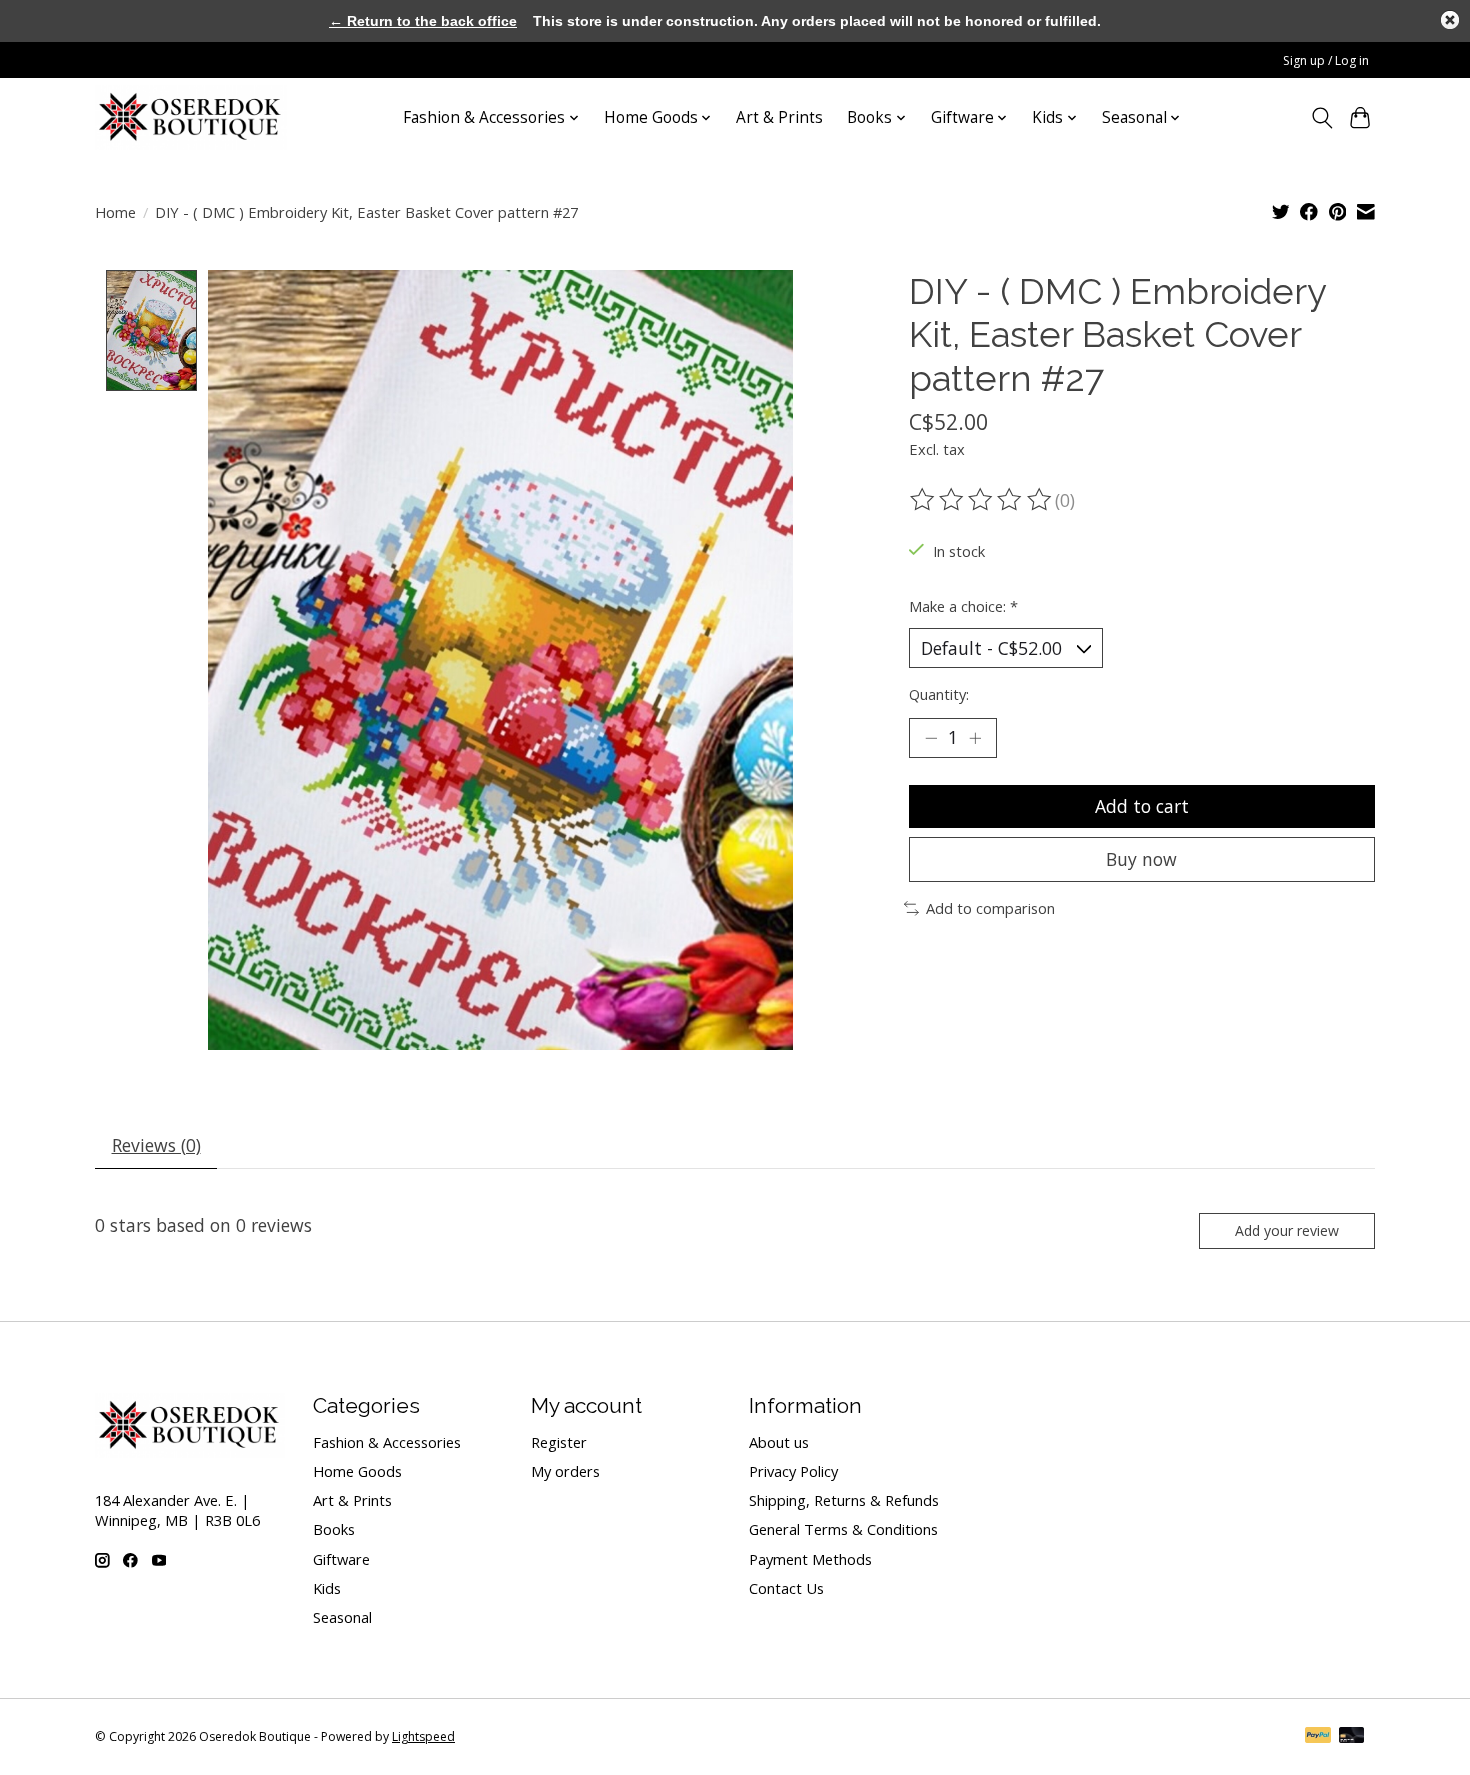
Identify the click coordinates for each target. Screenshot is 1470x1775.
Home (115, 212)
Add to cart (1142, 806)
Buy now (1141, 859)
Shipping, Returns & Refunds (844, 1500)
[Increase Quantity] (975, 738)
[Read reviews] (982, 500)
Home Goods (357, 1471)
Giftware (341, 1559)
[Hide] (1450, 20)
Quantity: (939, 694)
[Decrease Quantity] (931, 738)
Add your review (1287, 1230)
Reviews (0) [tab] (156, 1145)
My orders (565, 1471)
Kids (327, 1588)
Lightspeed (423, 1736)
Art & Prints (779, 117)
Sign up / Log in (1326, 60)
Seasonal (342, 1617)
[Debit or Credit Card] (1352, 1737)
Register (559, 1442)
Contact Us (786, 1588)
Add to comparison (990, 908)
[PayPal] (1318, 1737)
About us (779, 1442)
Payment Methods (810, 1559)
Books (334, 1529)
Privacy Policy (793, 1471)
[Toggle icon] (1321, 118)
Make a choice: (963, 606)
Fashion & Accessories (387, 1442)
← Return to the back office (423, 21)
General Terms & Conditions (843, 1529)
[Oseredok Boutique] (191, 117)
